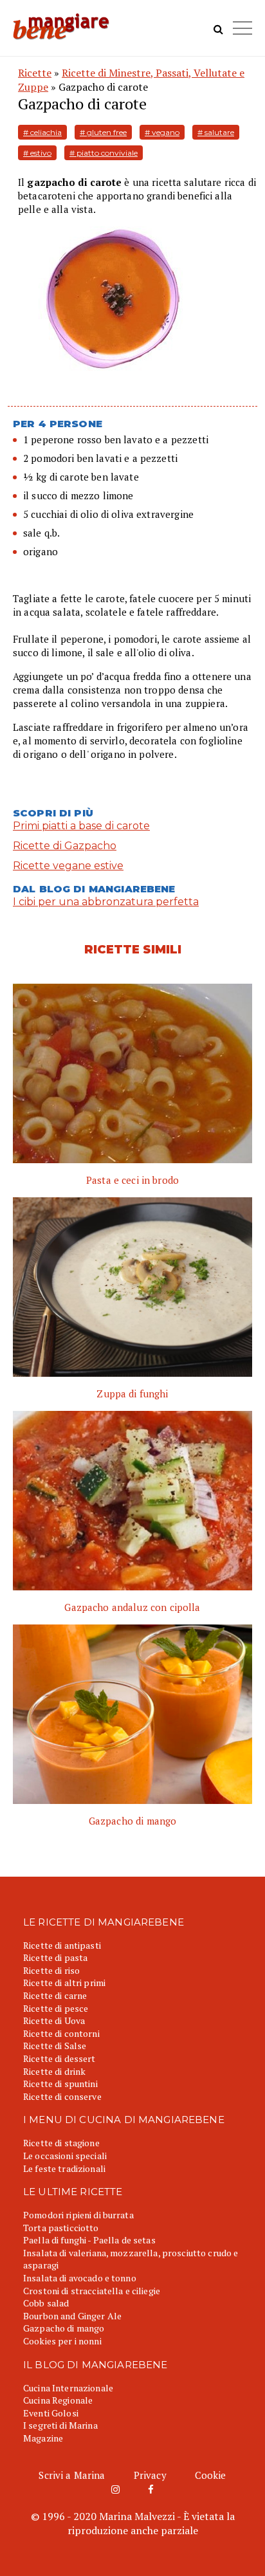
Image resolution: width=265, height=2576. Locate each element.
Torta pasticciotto (61, 2228)
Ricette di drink (54, 2071)
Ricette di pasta (55, 1957)
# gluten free (103, 132)
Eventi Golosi (51, 2413)
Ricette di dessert (59, 2058)
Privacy (150, 2475)
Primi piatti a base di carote (81, 826)
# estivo (37, 153)
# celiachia (42, 132)
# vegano (162, 132)
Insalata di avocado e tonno (80, 2278)
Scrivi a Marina (72, 2475)
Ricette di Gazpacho (65, 846)
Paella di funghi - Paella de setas (89, 2240)
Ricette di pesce (56, 2008)
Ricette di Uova (54, 2020)
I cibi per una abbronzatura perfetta (106, 902)
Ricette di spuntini (60, 2084)
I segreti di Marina (60, 2425)
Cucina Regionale (58, 2400)
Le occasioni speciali (65, 2156)
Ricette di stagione (61, 2143)
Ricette (35, 73)
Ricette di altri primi (64, 1983)
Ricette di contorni (61, 2033)
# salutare (216, 132)
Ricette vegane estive (68, 866)
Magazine (43, 2438)
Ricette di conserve (62, 2096)
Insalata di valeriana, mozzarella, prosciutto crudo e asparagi (131, 2259)
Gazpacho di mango (64, 2328)
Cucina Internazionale (68, 2388)
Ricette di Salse (55, 2046)
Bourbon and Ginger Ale (72, 2316)
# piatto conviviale (104, 153)
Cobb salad (46, 2303)
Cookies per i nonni (62, 2341)
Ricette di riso (51, 1970)
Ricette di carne (55, 1995)
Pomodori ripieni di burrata (78, 2215)
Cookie (211, 2475)
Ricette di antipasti (62, 1945)
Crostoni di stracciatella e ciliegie (92, 2291)
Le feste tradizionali (64, 2168)
